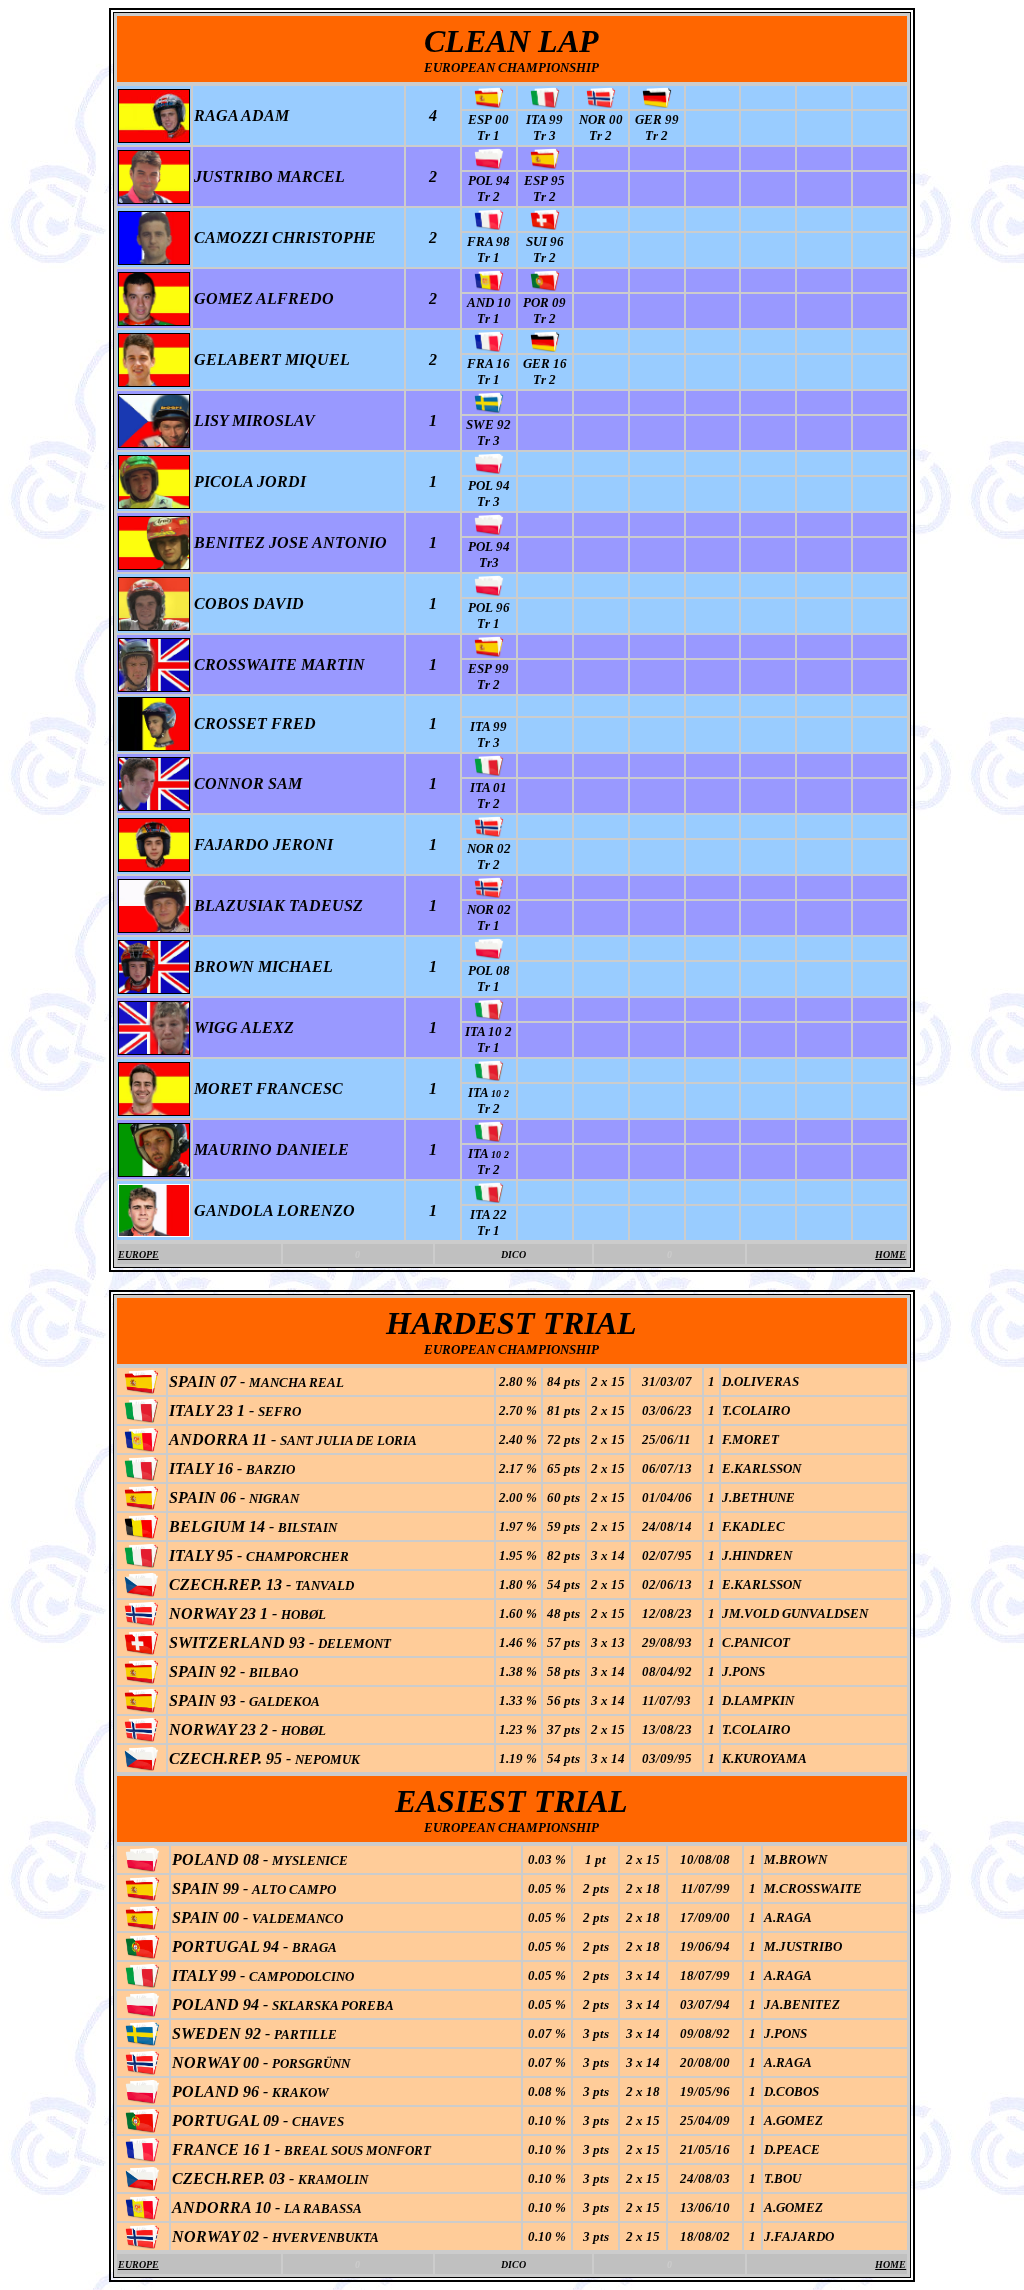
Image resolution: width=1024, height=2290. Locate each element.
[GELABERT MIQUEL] (154, 381)
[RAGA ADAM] (154, 139)
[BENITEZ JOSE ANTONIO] (154, 564)
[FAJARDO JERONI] (154, 866)
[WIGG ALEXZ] (154, 1049)
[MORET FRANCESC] (154, 1110)
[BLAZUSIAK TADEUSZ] (154, 927)
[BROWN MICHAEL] (154, 988)
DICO (513, 1254)
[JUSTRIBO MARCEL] (154, 198)
